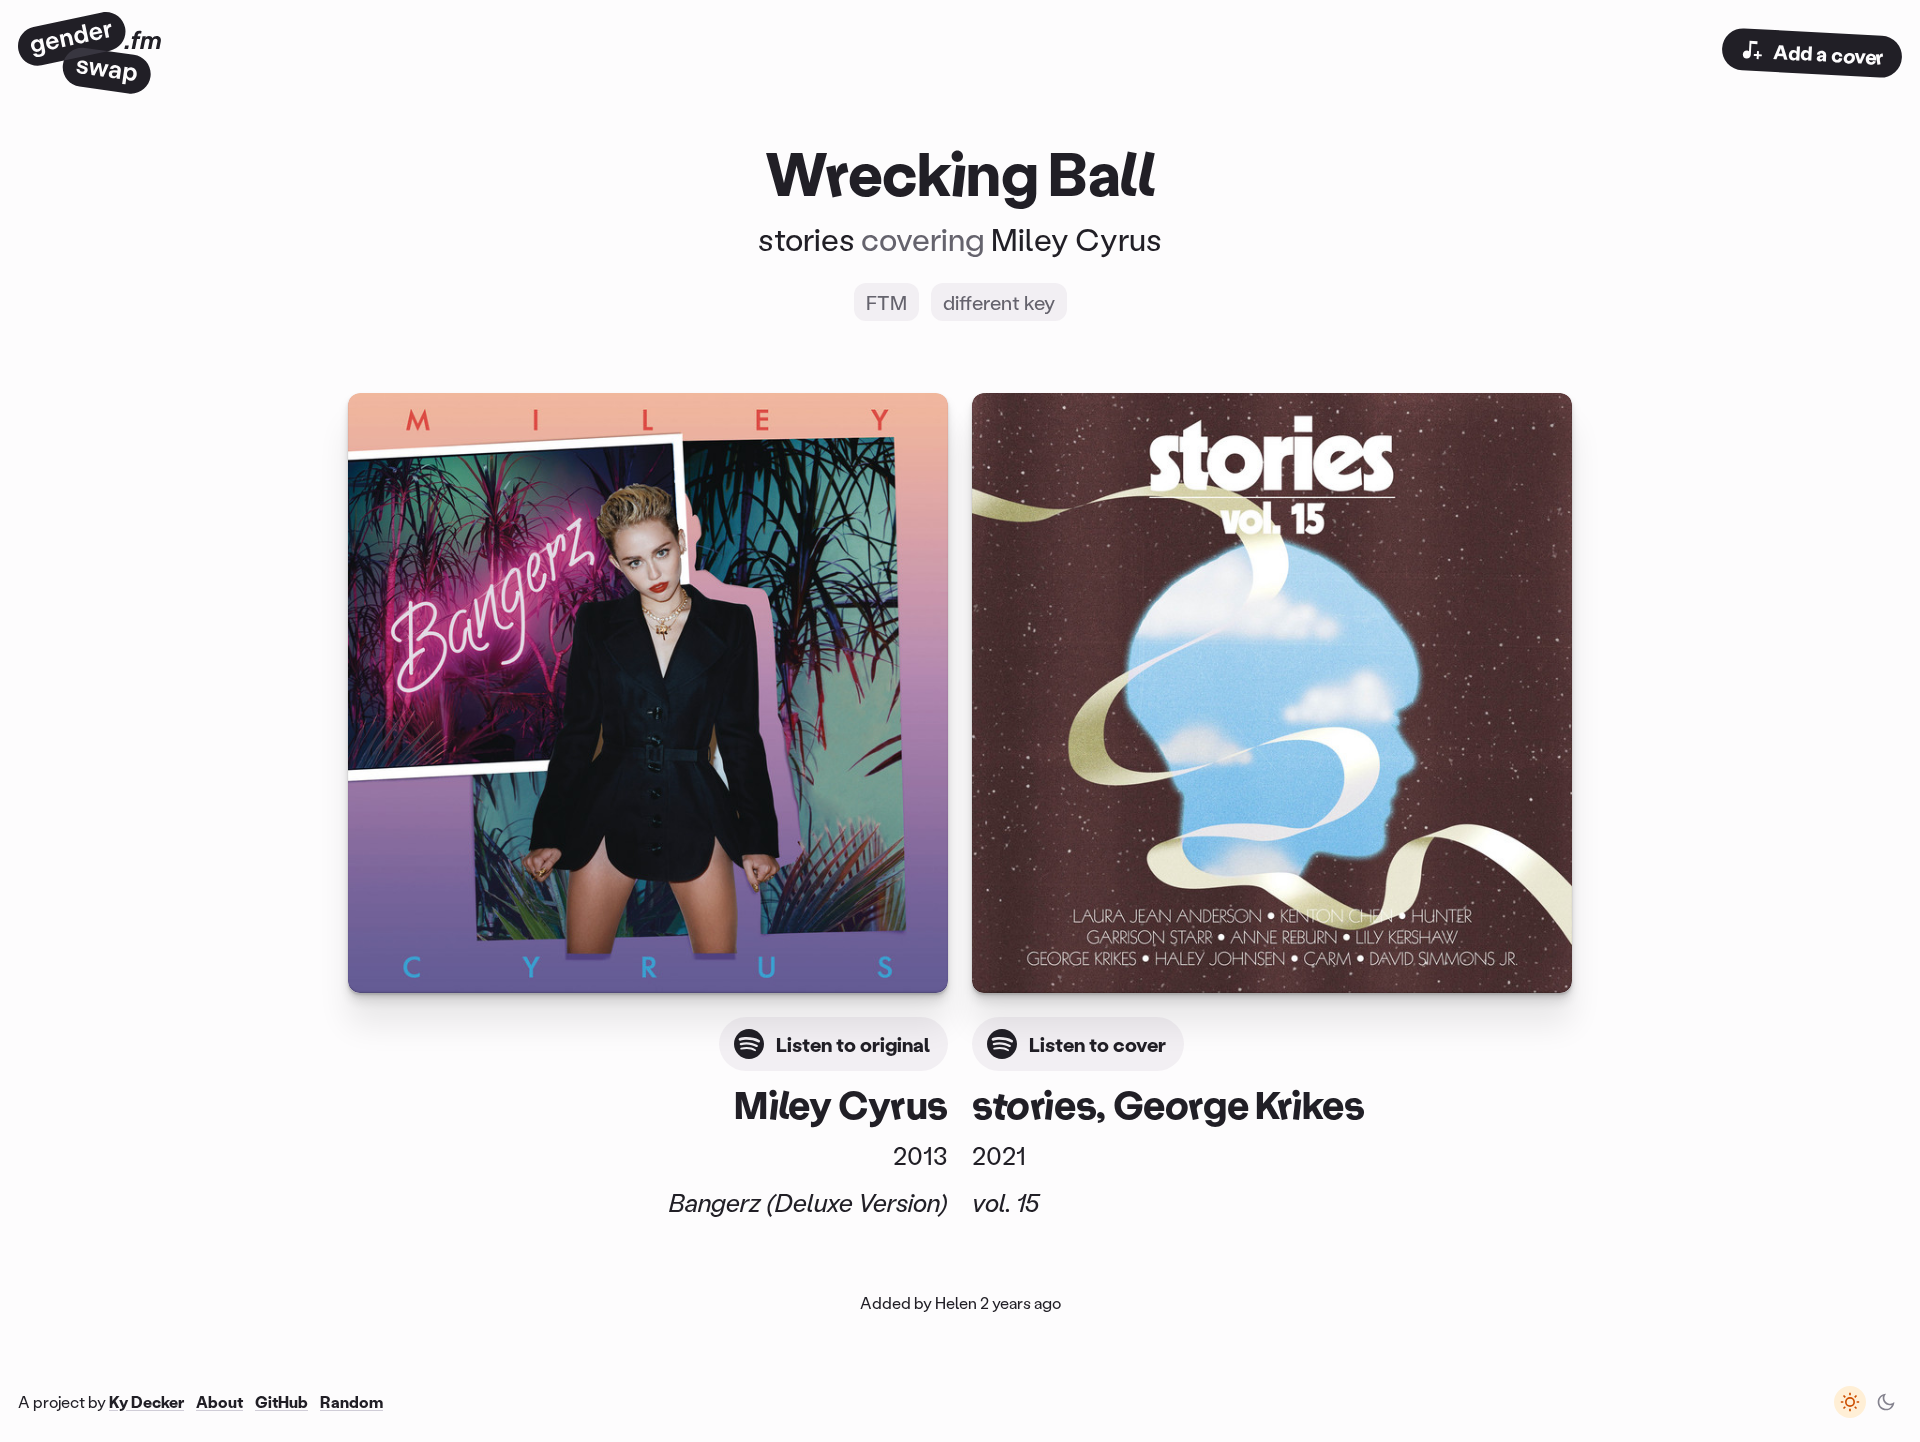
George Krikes (1239, 1103)
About (219, 1401)
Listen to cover (1097, 1044)
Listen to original (853, 1044)
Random (351, 1401)
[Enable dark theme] (1886, 1402)
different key (999, 302)
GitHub (281, 1401)
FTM (886, 302)
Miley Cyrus (1076, 239)
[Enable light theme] (1850, 1402)
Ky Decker (146, 1401)
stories (806, 239)
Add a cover (1828, 54)
